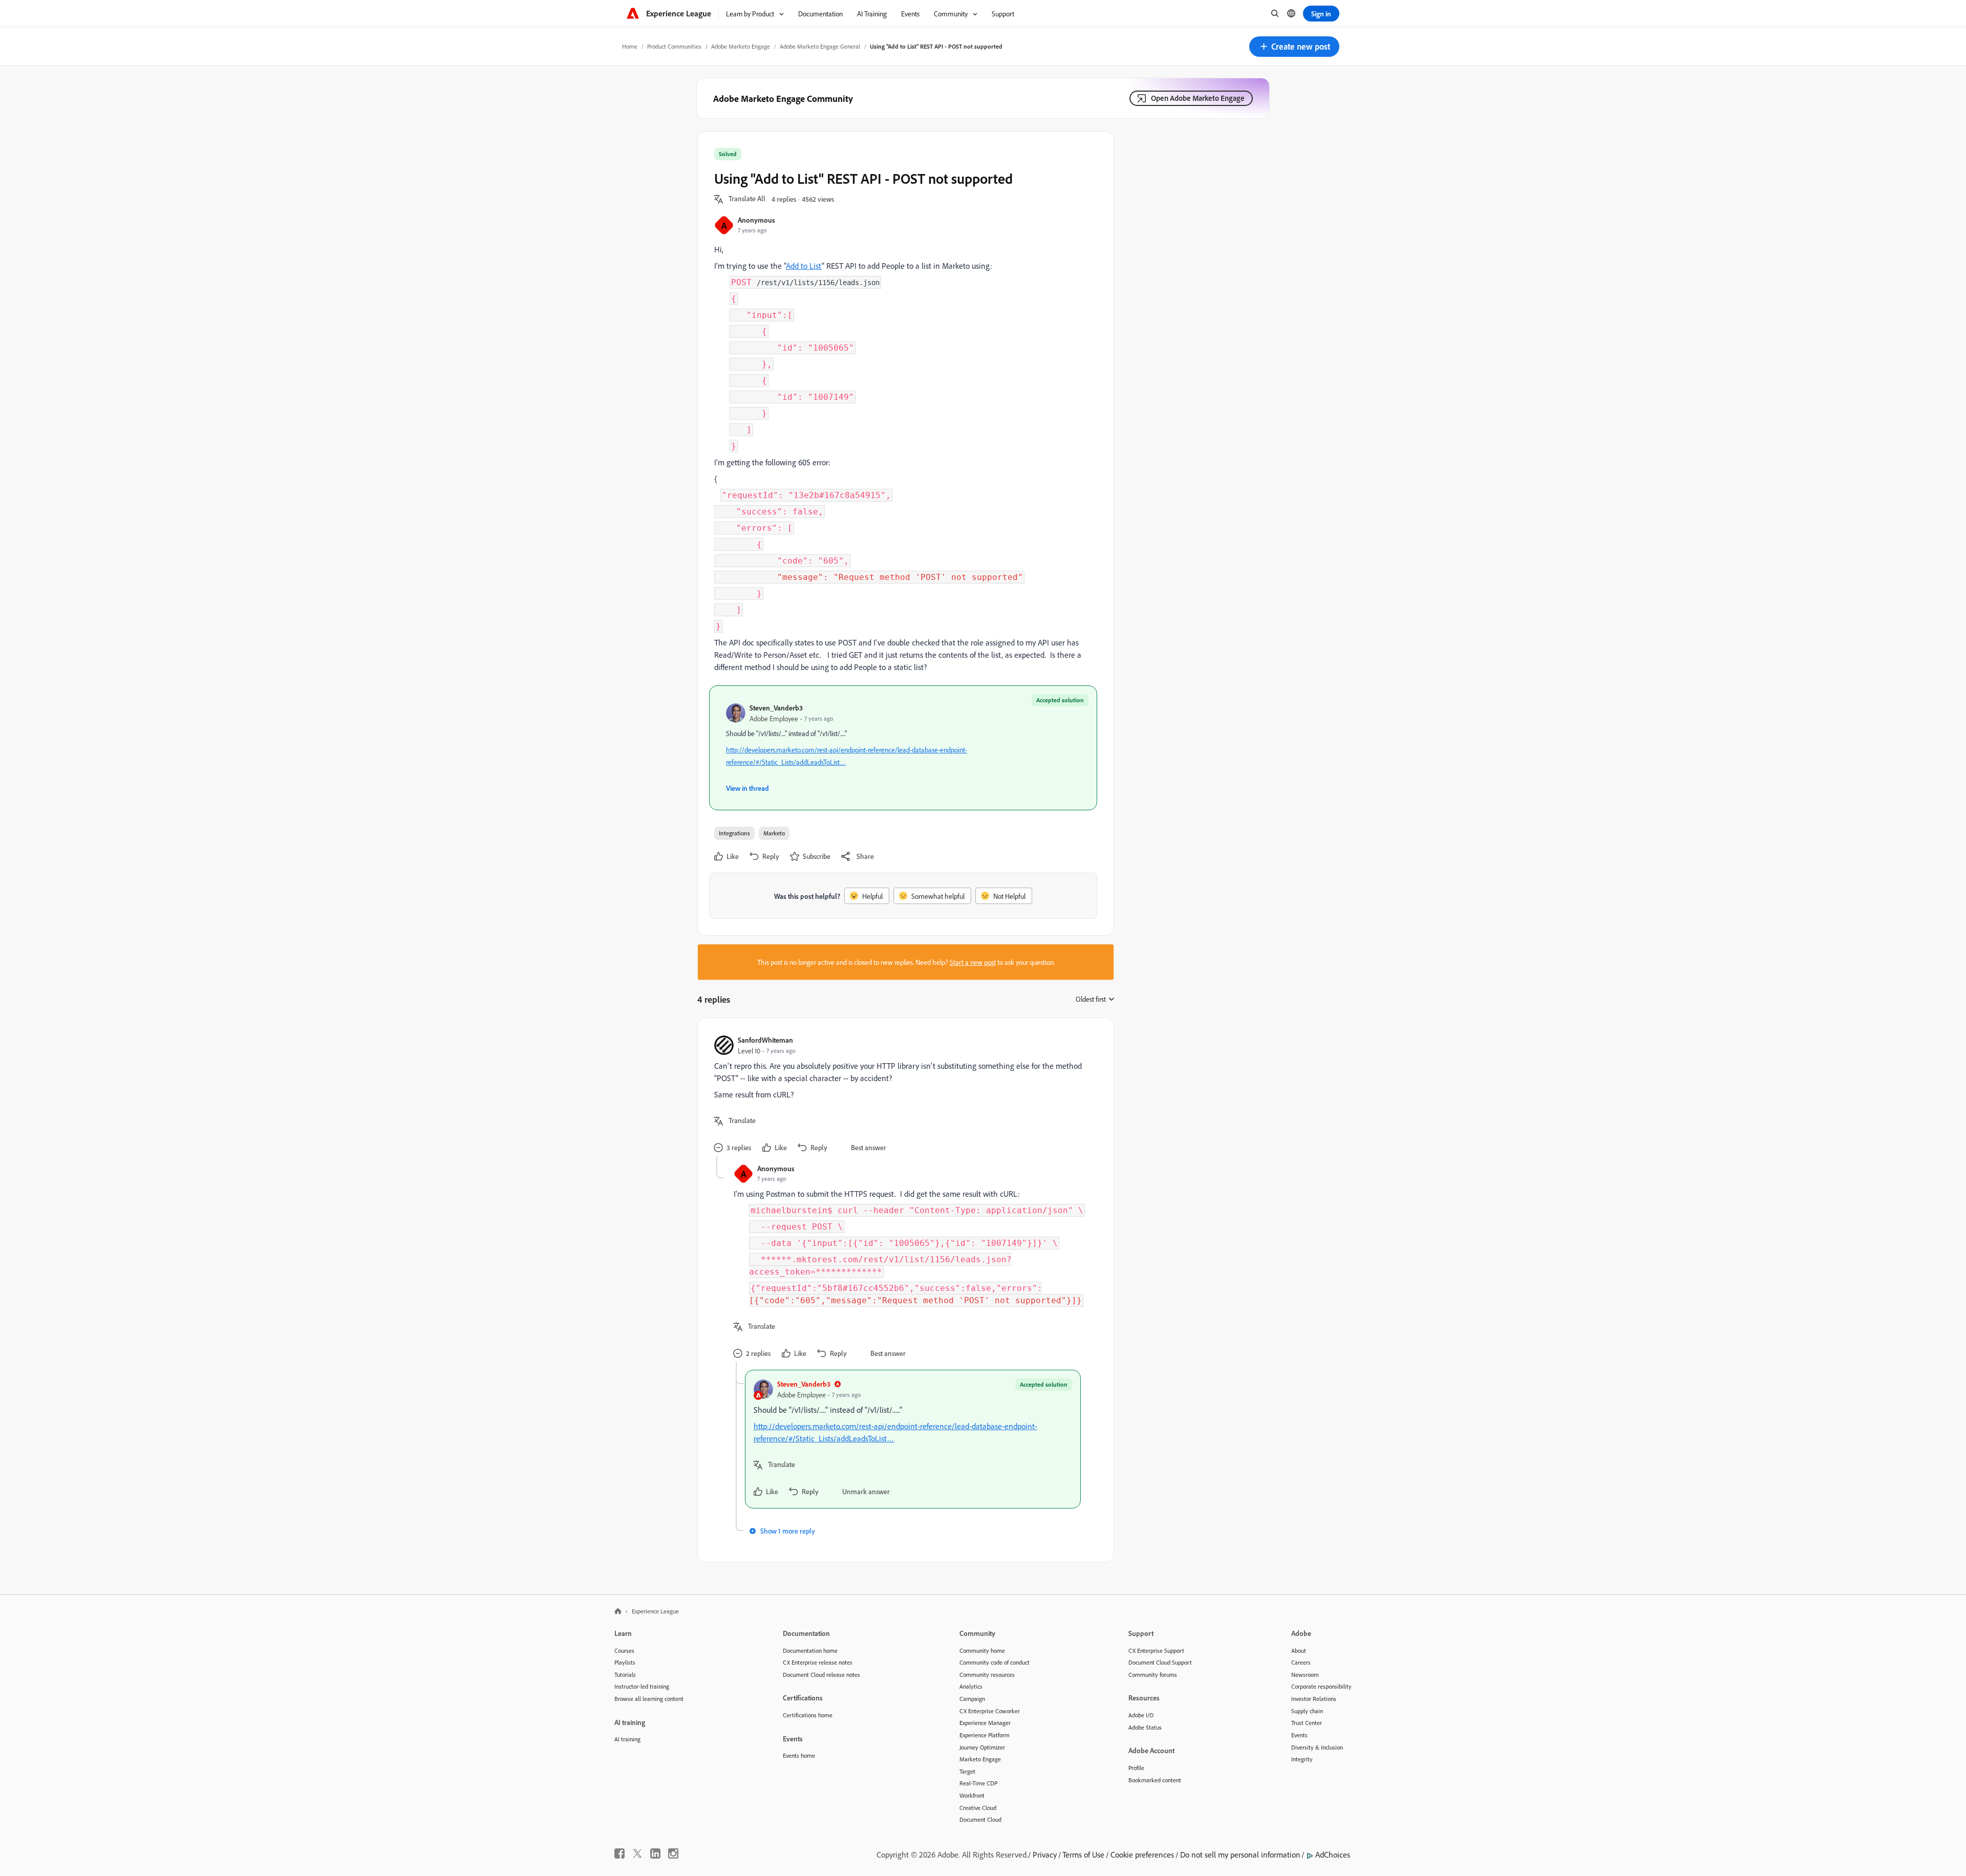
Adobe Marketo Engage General (820, 46)
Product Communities (674, 46)
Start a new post (973, 962)
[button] (1294, 47)
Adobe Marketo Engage (741, 46)
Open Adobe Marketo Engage (1198, 98)
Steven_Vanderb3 (776, 708)
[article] (903, 1095)
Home (630, 46)
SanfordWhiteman (765, 1040)
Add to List (804, 266)
